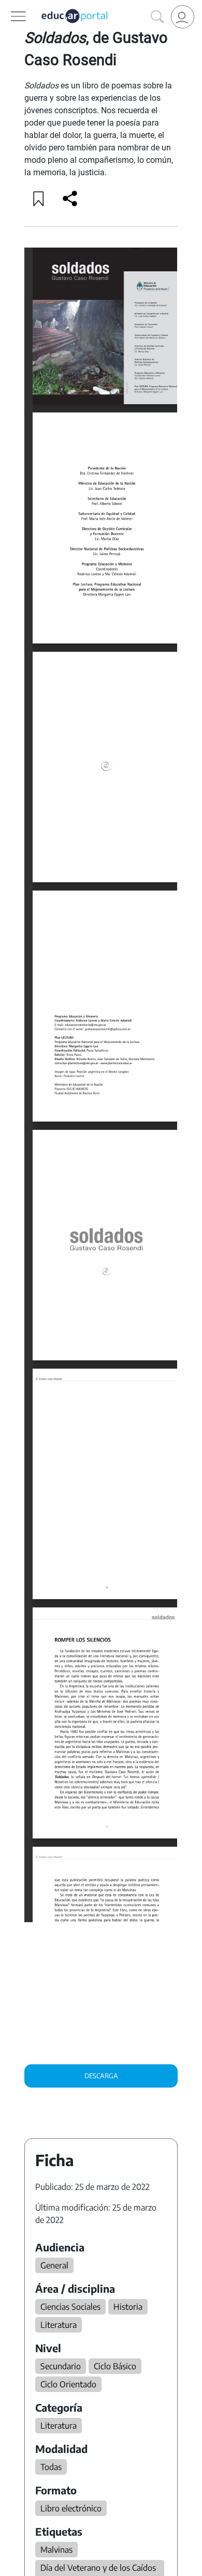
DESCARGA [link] (101, 2076)
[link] (183, 17)
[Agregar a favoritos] (39, 198)
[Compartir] (70, 198)
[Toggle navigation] (9, 6)
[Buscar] (157, 17)
